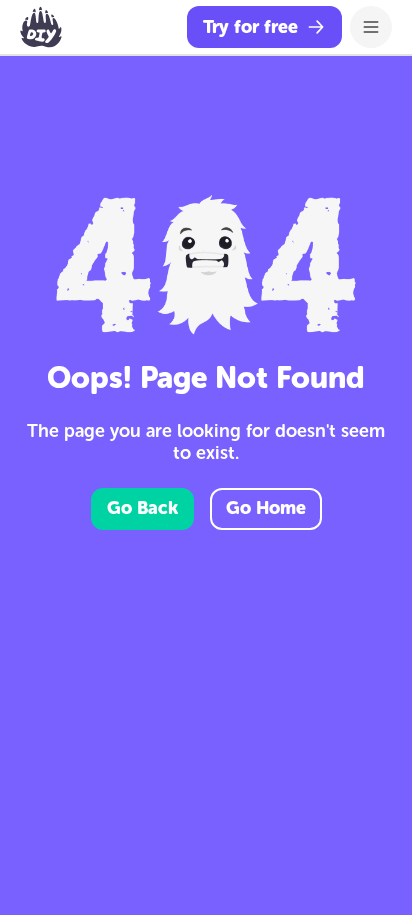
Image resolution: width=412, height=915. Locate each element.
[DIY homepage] (41, 27)
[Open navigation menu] (371, 27)
